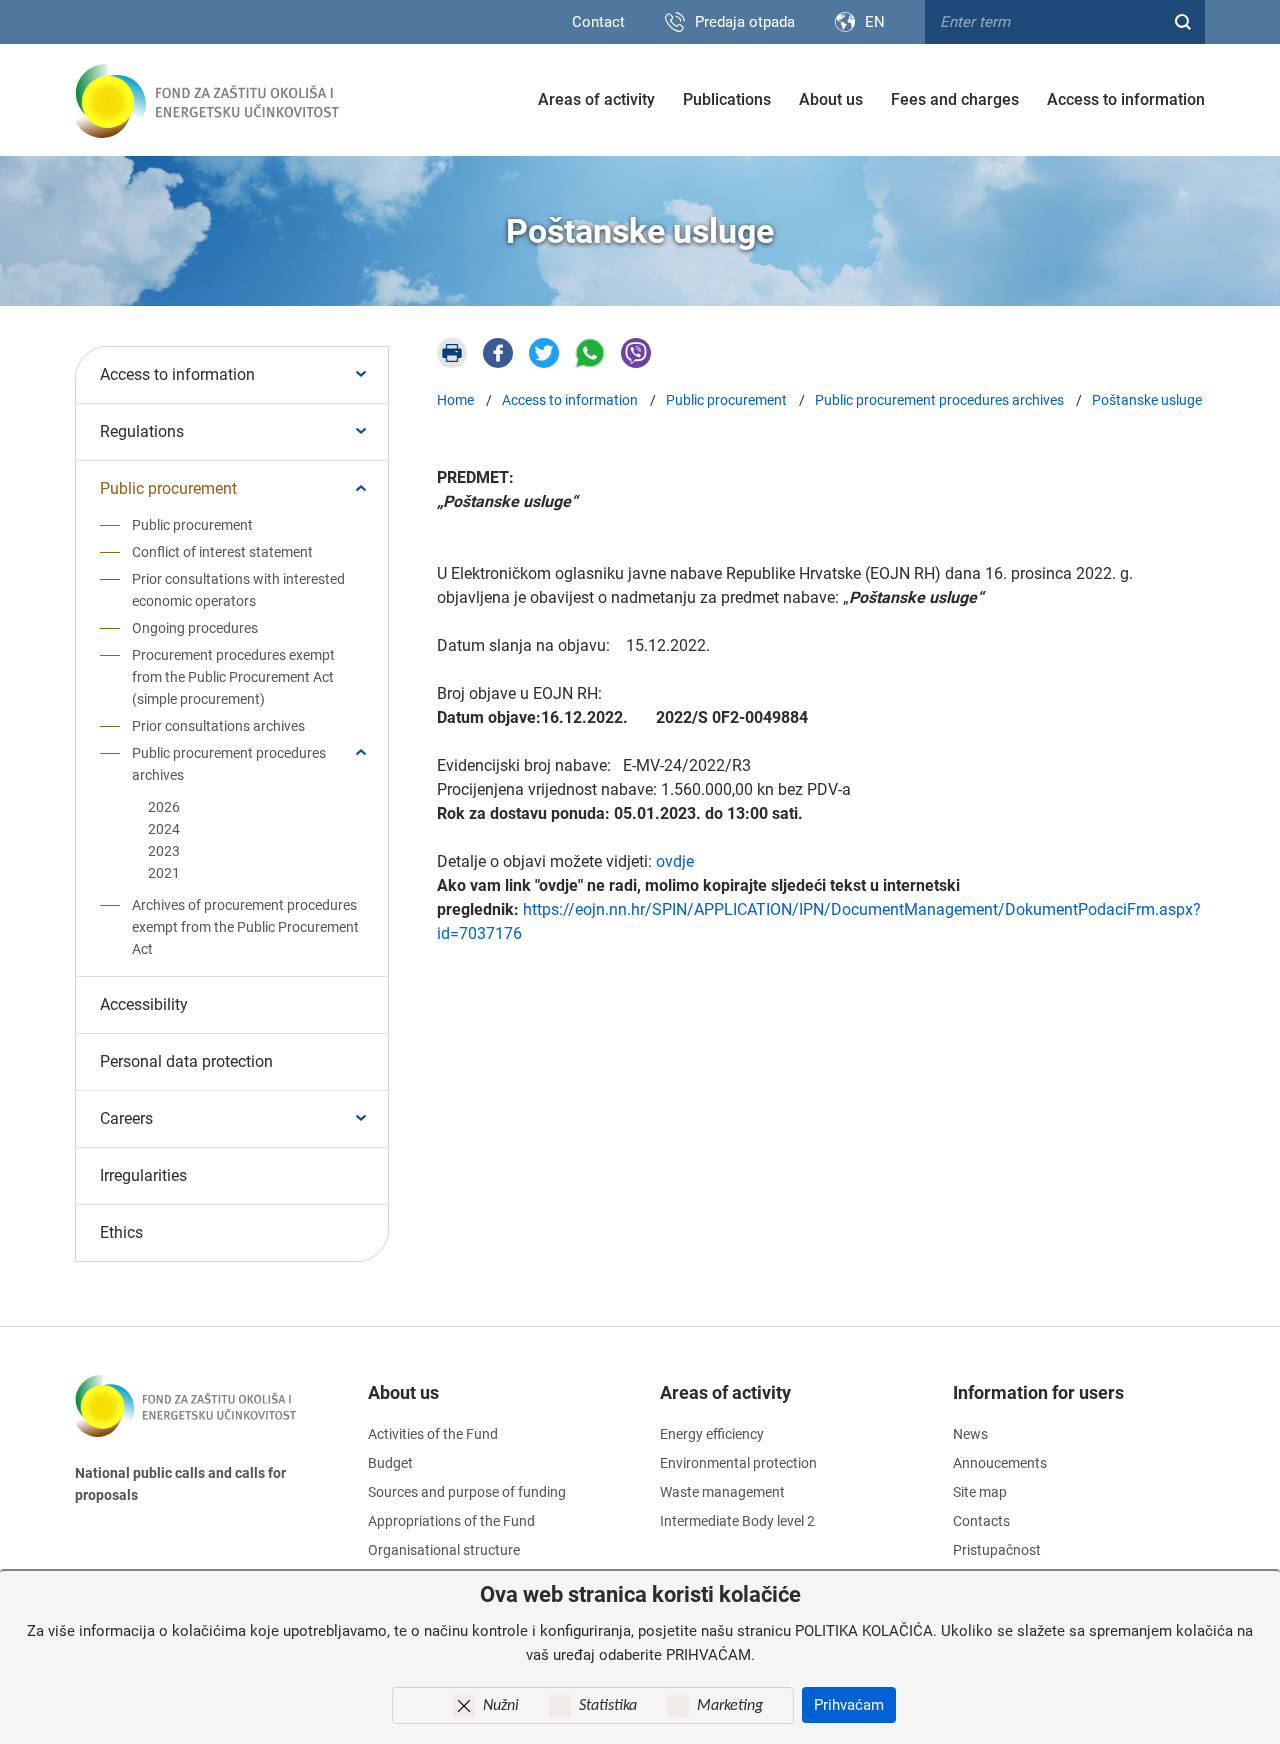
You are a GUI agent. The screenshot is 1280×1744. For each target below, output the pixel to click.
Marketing (730, 1706)
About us (831, 99)
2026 (164, 807)
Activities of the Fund (433, 1434)
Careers (126, 1118)
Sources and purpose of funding (467, 1492)
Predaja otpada (745, 22)
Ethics (121, 1232)
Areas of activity (596, 99)
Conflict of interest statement (222, 552)
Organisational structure (444, 1550)
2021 (164, 873)
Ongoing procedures (195, 628)
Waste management (722, 1492)
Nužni (501, 1706)
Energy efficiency (712, 1434)
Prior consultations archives (218, 726)
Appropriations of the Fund (451, 1521)
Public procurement (168, 488)
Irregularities (143, 1175)
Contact (598, 22)
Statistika (608, 1706)
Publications (727, 99)
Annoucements (1000, 1463)
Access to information (1126, 99)
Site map (980, 1492)
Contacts (981, 1521)
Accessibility (144, 1004)
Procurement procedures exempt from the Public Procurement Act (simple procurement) (233, 677)
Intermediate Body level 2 (737, 1521)
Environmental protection (738, 1463)
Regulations (142, 431)
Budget (390, 1463)
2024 (164, 829)
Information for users (1038, 1392)
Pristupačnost (997, 1550)
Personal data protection (186, 1061)
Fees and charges (955, 99)
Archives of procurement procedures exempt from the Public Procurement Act (245, 927)
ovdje (675, 861)
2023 (164, 851)
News (970, 1434)
